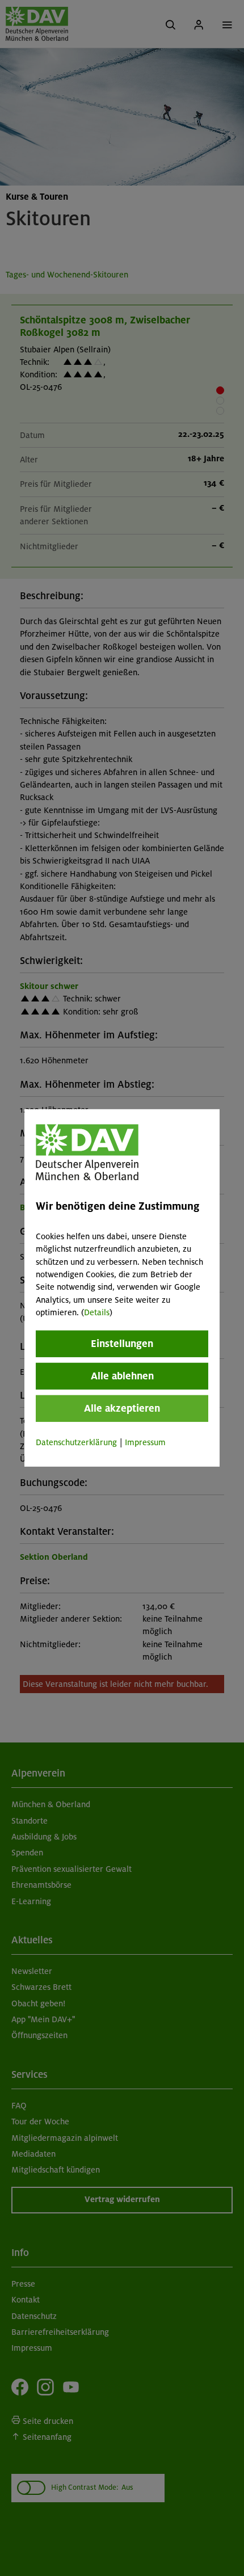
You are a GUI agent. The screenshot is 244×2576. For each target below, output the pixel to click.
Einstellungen (122, 1343)
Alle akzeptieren (122, 1408)
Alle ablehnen (122, 1375)
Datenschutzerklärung (76, 1442)
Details (97, 1312)
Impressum (145, 1442)
